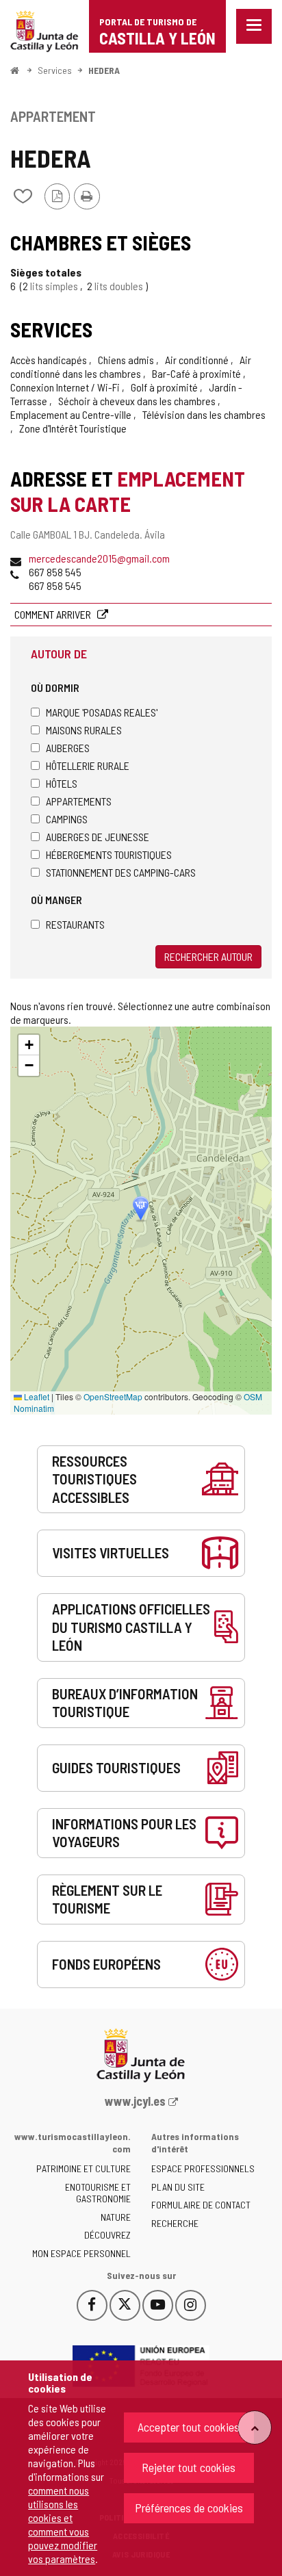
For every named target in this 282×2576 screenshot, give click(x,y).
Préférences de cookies (189, 2508)
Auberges (68, 748)
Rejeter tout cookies (189, 2467)
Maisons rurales (84, 730)
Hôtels (62, 783)
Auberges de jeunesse (98, 837)
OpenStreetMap (113, 1396)
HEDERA (104, 70)
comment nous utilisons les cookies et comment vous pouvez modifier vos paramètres (63, 2524)
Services (55, 70)
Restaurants (75, 924)
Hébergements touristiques (109, 854)
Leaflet (36, 1396)
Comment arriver (54, 614)
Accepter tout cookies (189, 2427)
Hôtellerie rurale (88, 765)
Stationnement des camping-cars (121, 872)
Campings (67, 819)
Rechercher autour (208, 956)
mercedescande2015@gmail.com (99, 558)
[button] (29, 1045)
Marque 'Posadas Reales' (102, 712)
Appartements (79, 801)
